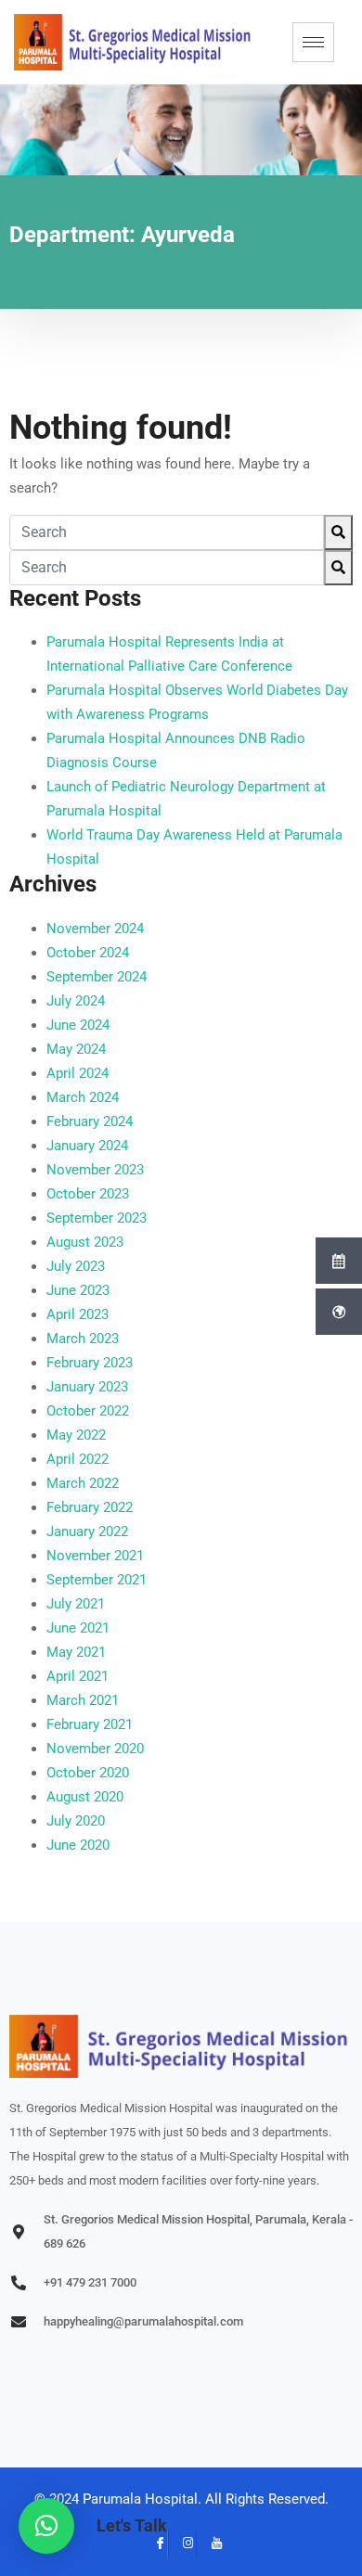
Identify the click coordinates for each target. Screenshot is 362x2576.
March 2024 (83, 1097)
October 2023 (88, 1194)
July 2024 (76, 1001)
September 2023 (97, 1218)
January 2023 (87, 1387)
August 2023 (85, 1242)
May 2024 (76, 1049)
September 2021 (97, 1580)
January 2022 (87, 1532)
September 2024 (97, 977)
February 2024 (90, 1121)
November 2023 (95, 1170)
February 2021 (90, 1724)
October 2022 (88, 1411)
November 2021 (95, 1556)
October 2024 (88, 953)
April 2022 (78, 1459)
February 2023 (90, 1363)
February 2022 (90, 1507)
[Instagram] (182, 2544)
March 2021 (83, 1700)
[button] (46, 2526)
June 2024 (78, 1025)
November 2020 (95, 1749)
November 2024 (95, 929)
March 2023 (83, 1339)
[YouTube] (210, 2544)
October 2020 (88, 1773)
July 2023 (76, 1266)
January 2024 (87, 1146)
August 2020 (85, 1797)
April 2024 (78, 1073)
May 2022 (76, 1435)
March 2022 (83, 1483)
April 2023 (78, 1314)
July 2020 (76, 1821)
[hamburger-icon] (313, 42)
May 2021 (76, 1652)
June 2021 (78, 1628)
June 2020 (78, 1845)
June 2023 (78, 1290)
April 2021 (78, 1676)
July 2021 (76, 1604)
